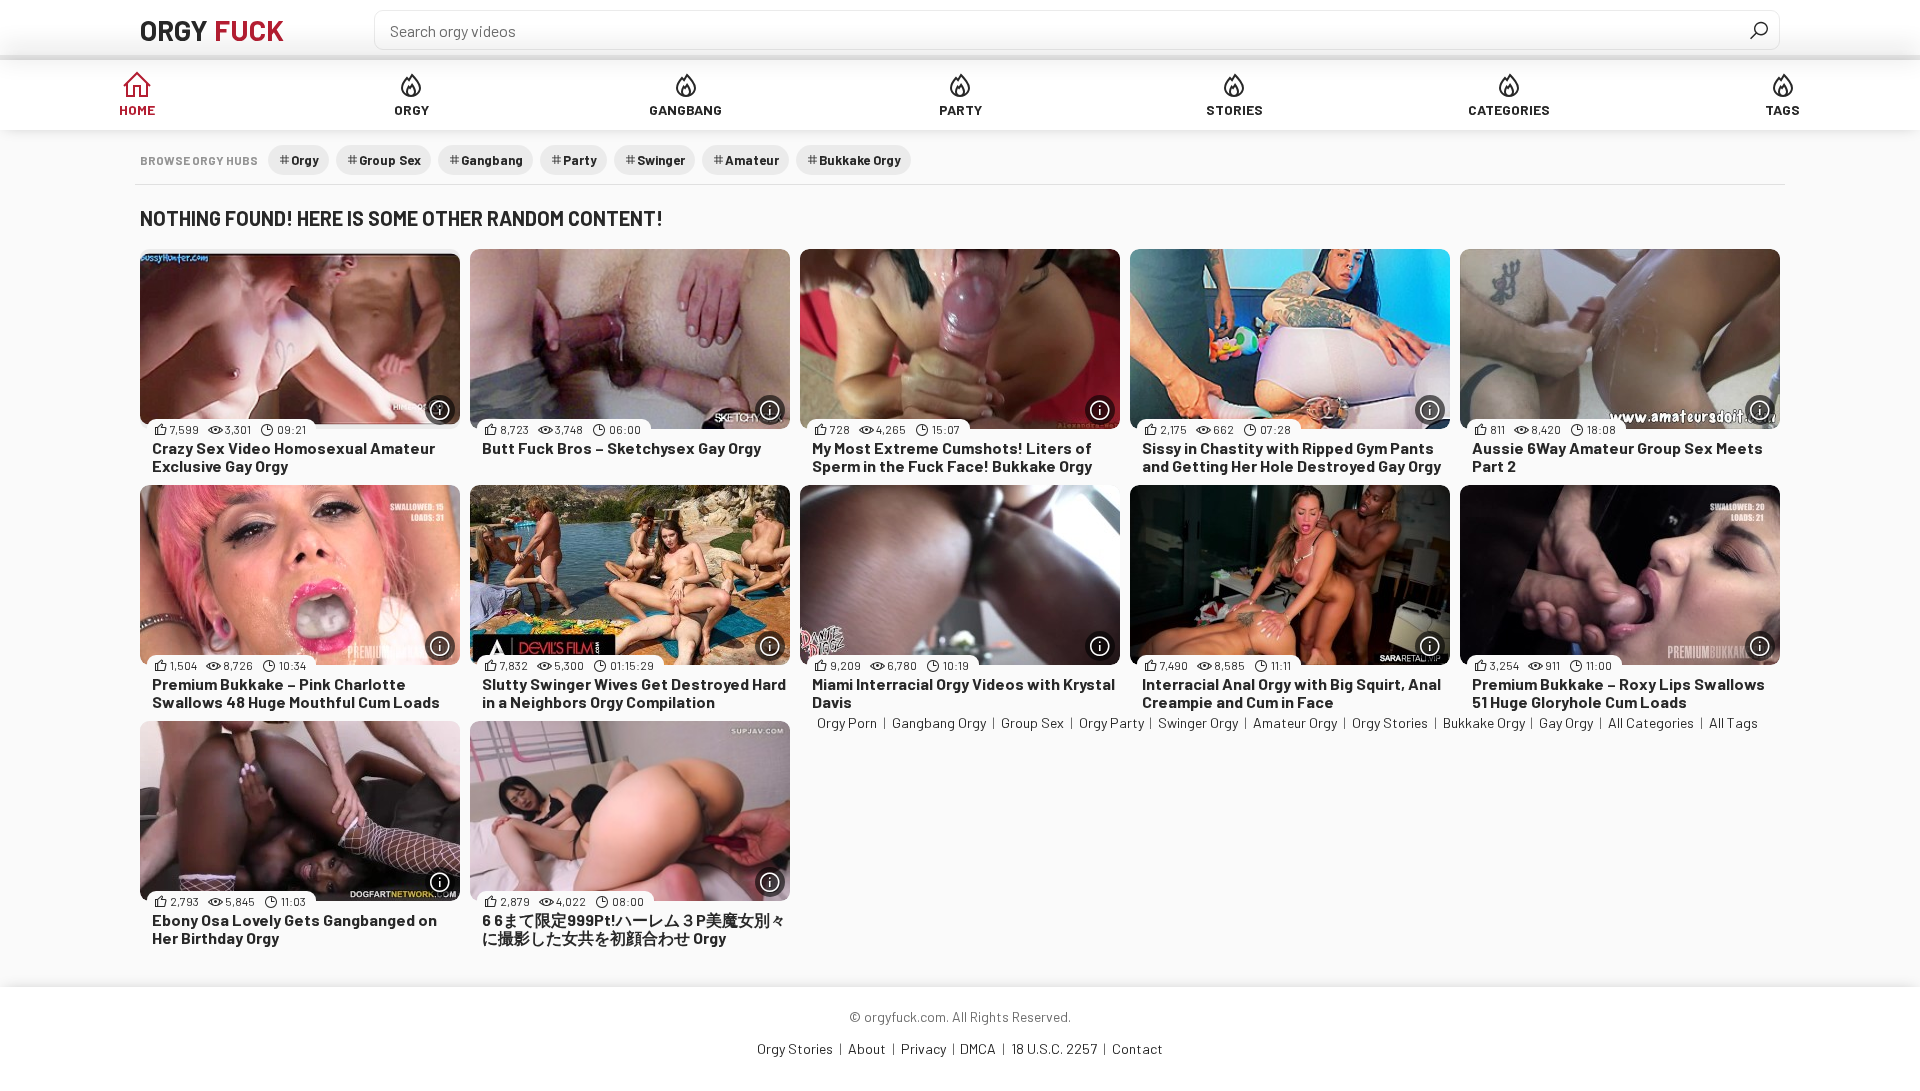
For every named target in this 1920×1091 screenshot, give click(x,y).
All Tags (1733, 722)
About (867, 1048)
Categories (1509, 109)
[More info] (440, 410)
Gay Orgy (1566, 722)
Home (137, 109)
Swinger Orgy (1198, 722)
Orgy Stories (1390, 722)
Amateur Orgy (1295, 722)
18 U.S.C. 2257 (1054, 1048)
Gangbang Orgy (939, 722)
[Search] (1759, 30)
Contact (1137, 1048)
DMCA (978, 1048)
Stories (1234, 109)
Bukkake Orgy (860, 160)
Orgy (212, 30)
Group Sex (390, 160)
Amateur (752, 160)
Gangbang (685, 109)
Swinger (661, 160)
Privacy (923, 1048)
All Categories (1651, 722)
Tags (1782, 109)
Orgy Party (1111, 722)
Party (960, 109)
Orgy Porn (847, 722)
